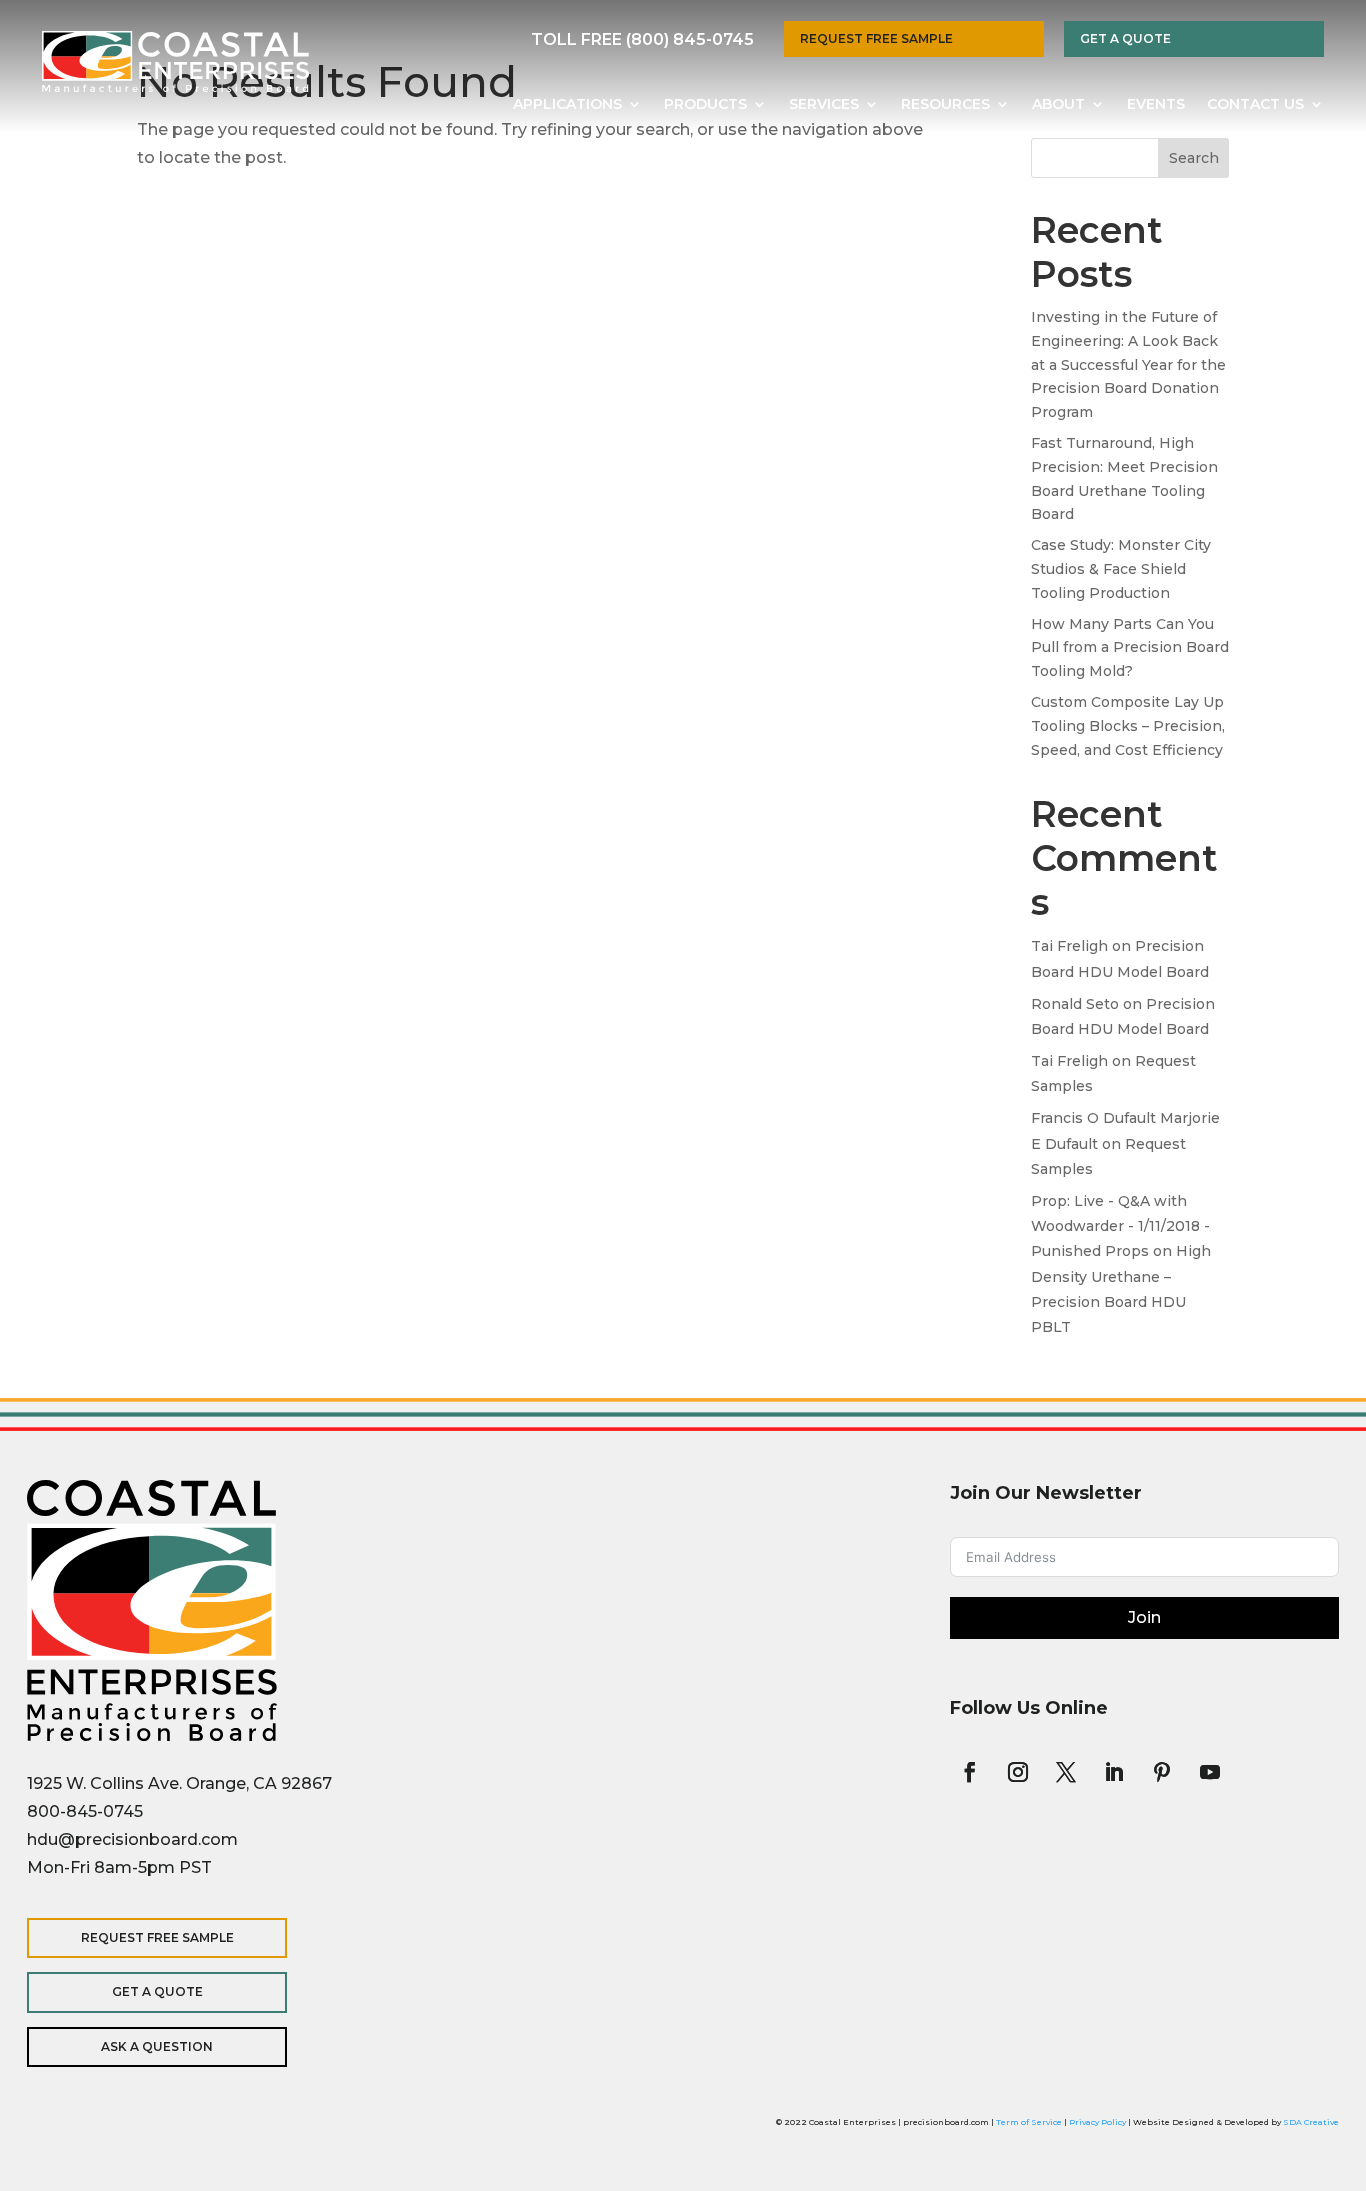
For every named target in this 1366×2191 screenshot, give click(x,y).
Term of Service (1029, 2122)
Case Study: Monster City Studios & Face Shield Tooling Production (1121, 569)
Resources (945, 105)
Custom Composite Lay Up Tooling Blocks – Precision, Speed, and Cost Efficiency (1128, 726)
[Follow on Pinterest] (1162, 1772)
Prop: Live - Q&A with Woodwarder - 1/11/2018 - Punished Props (1120, 1226)
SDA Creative (1311, 2122)
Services (824, 105)
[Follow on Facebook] (970, 1772)
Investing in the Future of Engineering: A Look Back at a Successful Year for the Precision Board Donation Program (1128, 364)
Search (1194, 158)
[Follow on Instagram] (1018, 1772)
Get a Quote (1125, 38)
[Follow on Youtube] (1210, 1772)
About (1058, 105)
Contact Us (1255, 105)
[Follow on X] (1066, 1772)
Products (705, 105)
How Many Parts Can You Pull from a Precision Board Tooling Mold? (1130, 648)
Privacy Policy (1097, 2122)
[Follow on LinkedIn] (1114, 1772)
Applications (567, 105)
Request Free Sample (876, 38)
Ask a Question (157, 2046)
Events (1156, 105)
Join (1144, 1617)
